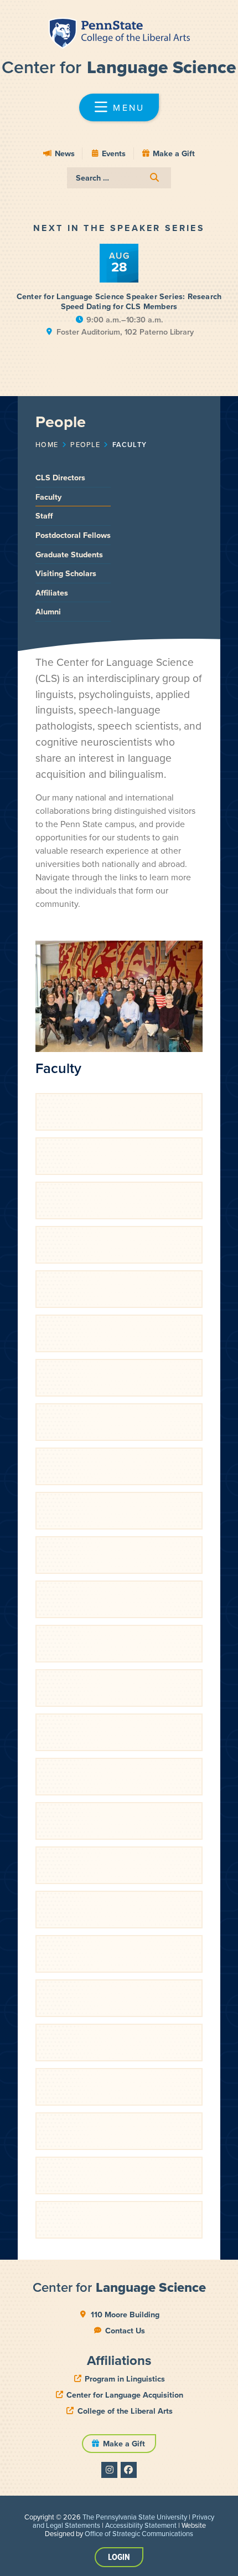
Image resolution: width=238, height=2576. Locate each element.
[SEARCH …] (119, 178)
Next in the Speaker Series (119, 228)
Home (47, 444)
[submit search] (154, 178)
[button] (119, 107)
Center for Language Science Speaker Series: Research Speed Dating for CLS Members (119, 301)
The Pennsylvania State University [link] (135, 2517)
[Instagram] (109, 2470)
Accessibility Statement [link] (141, 2525)
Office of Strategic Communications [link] (139, 2533)
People (85, 444)
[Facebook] (129, 2470)
